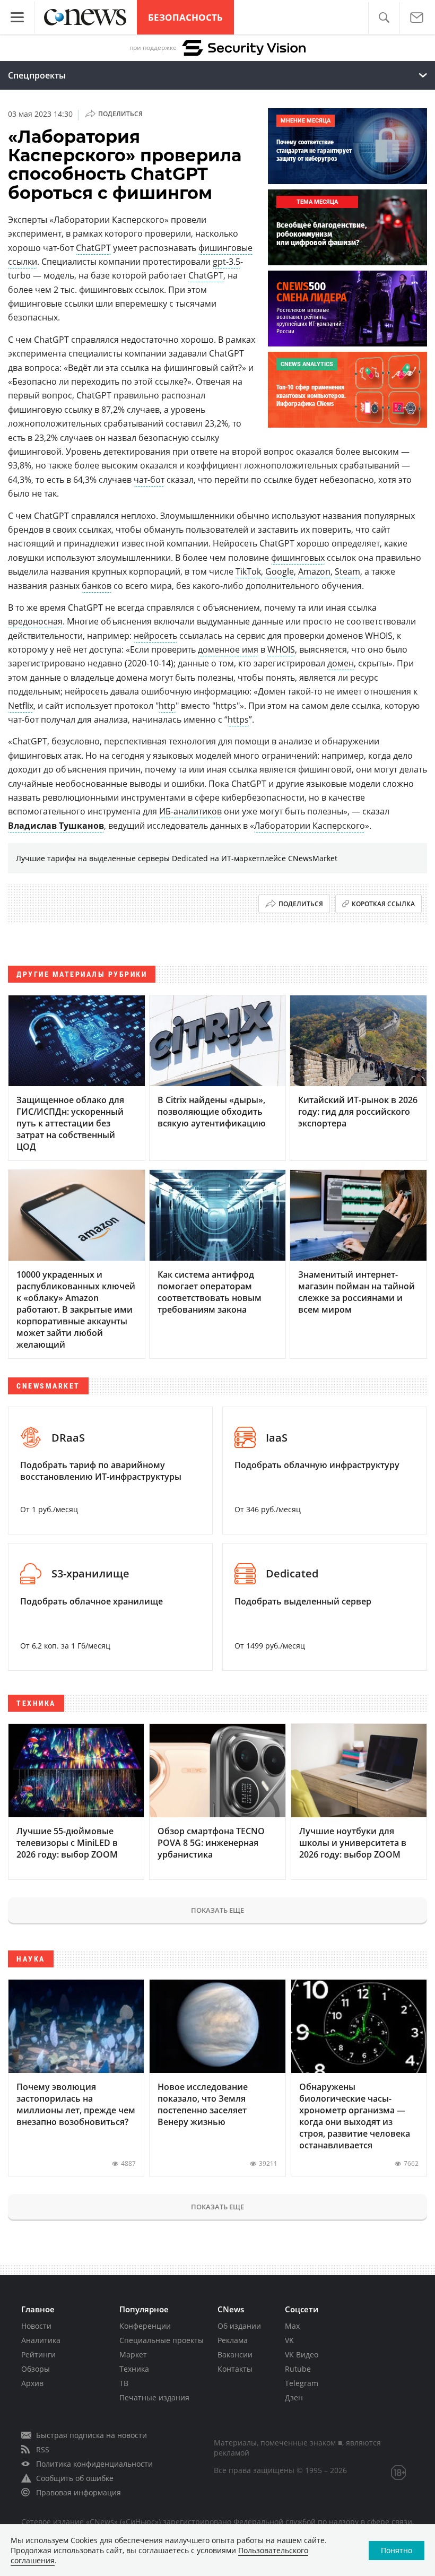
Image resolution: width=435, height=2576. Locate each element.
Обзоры (36, 2369)
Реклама (233, 2340)
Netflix (21, 706)
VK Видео (302, 2354)
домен (341, 663)
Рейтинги (38, 2354)
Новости (36, 2326)
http (167, 706)
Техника (134, 2369)
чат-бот (149, 480)
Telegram (302, 2383)
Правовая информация (79, 2492)
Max (292, 2326)
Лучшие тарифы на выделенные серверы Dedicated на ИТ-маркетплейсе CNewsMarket (177, 858)
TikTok (248, 571)
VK (289, 2340)
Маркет (133, 2354)
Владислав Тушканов (56, 826)
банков (97, 586)
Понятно (397, 2550)
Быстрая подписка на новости (92, 2435)
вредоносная (35, 621)
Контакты (235, 2369)
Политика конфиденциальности (94, 2464)
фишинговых (298, 558)
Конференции (145, 2326)
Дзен (294, 2397)
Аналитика (41, 2340)
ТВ (124, 2383)
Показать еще (217, 1910)
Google (280, 571)
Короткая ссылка (383, 904)
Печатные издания (154, 2397)
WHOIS (281, 649)
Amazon (314, 571)
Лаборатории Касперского (310, 826)
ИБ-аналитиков (190, 811)
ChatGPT (93, 248)
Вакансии (235, 2354)
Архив (32, 2383)
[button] (384, 18)
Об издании (239, 2326)
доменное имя (228, 649)
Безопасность (185, 17)
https (238, 719)
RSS (43, 2449)
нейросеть (155, 636)
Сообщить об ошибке (75, 2478)
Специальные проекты (162, 2340)
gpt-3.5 (227, 262)
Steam (347, 571)
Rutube (298, 2369)
